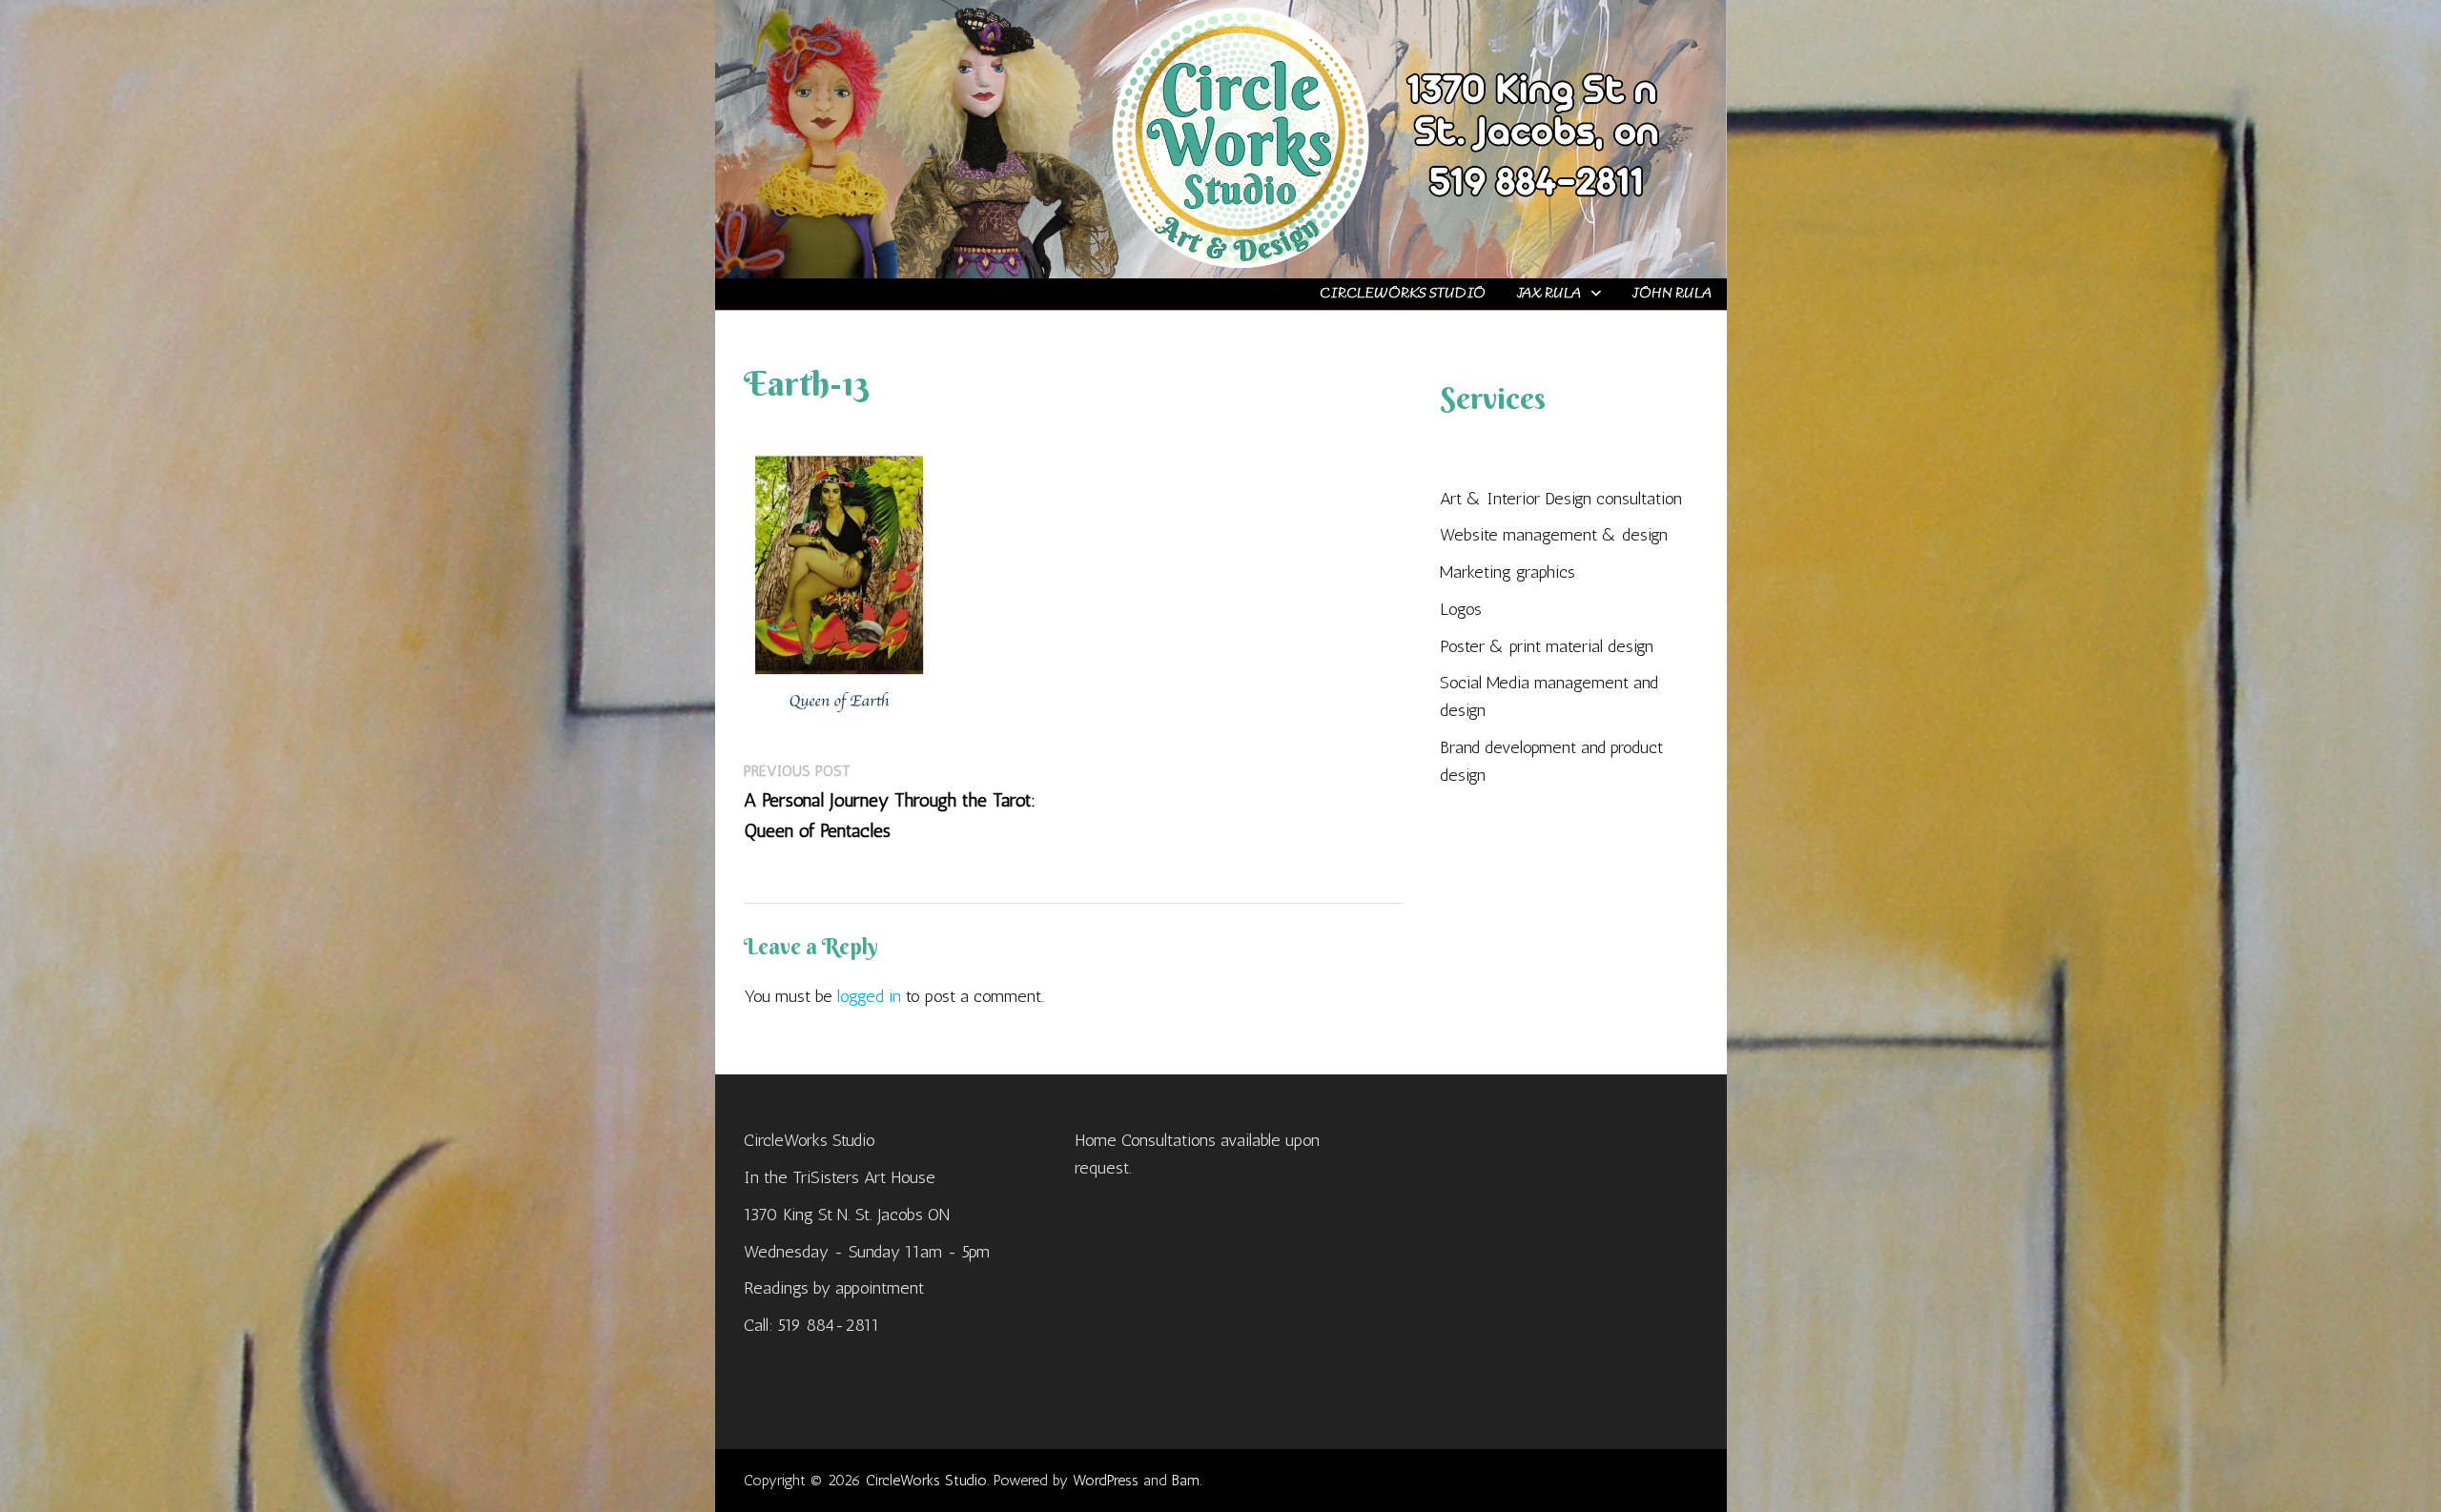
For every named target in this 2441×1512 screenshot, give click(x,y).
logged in (869, 996)
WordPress (1106, 1480)
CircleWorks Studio (1403, 294)
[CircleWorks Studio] (1221, 137)
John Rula (1672, 294)
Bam (1186, 1480)
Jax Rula (1549, 294)
